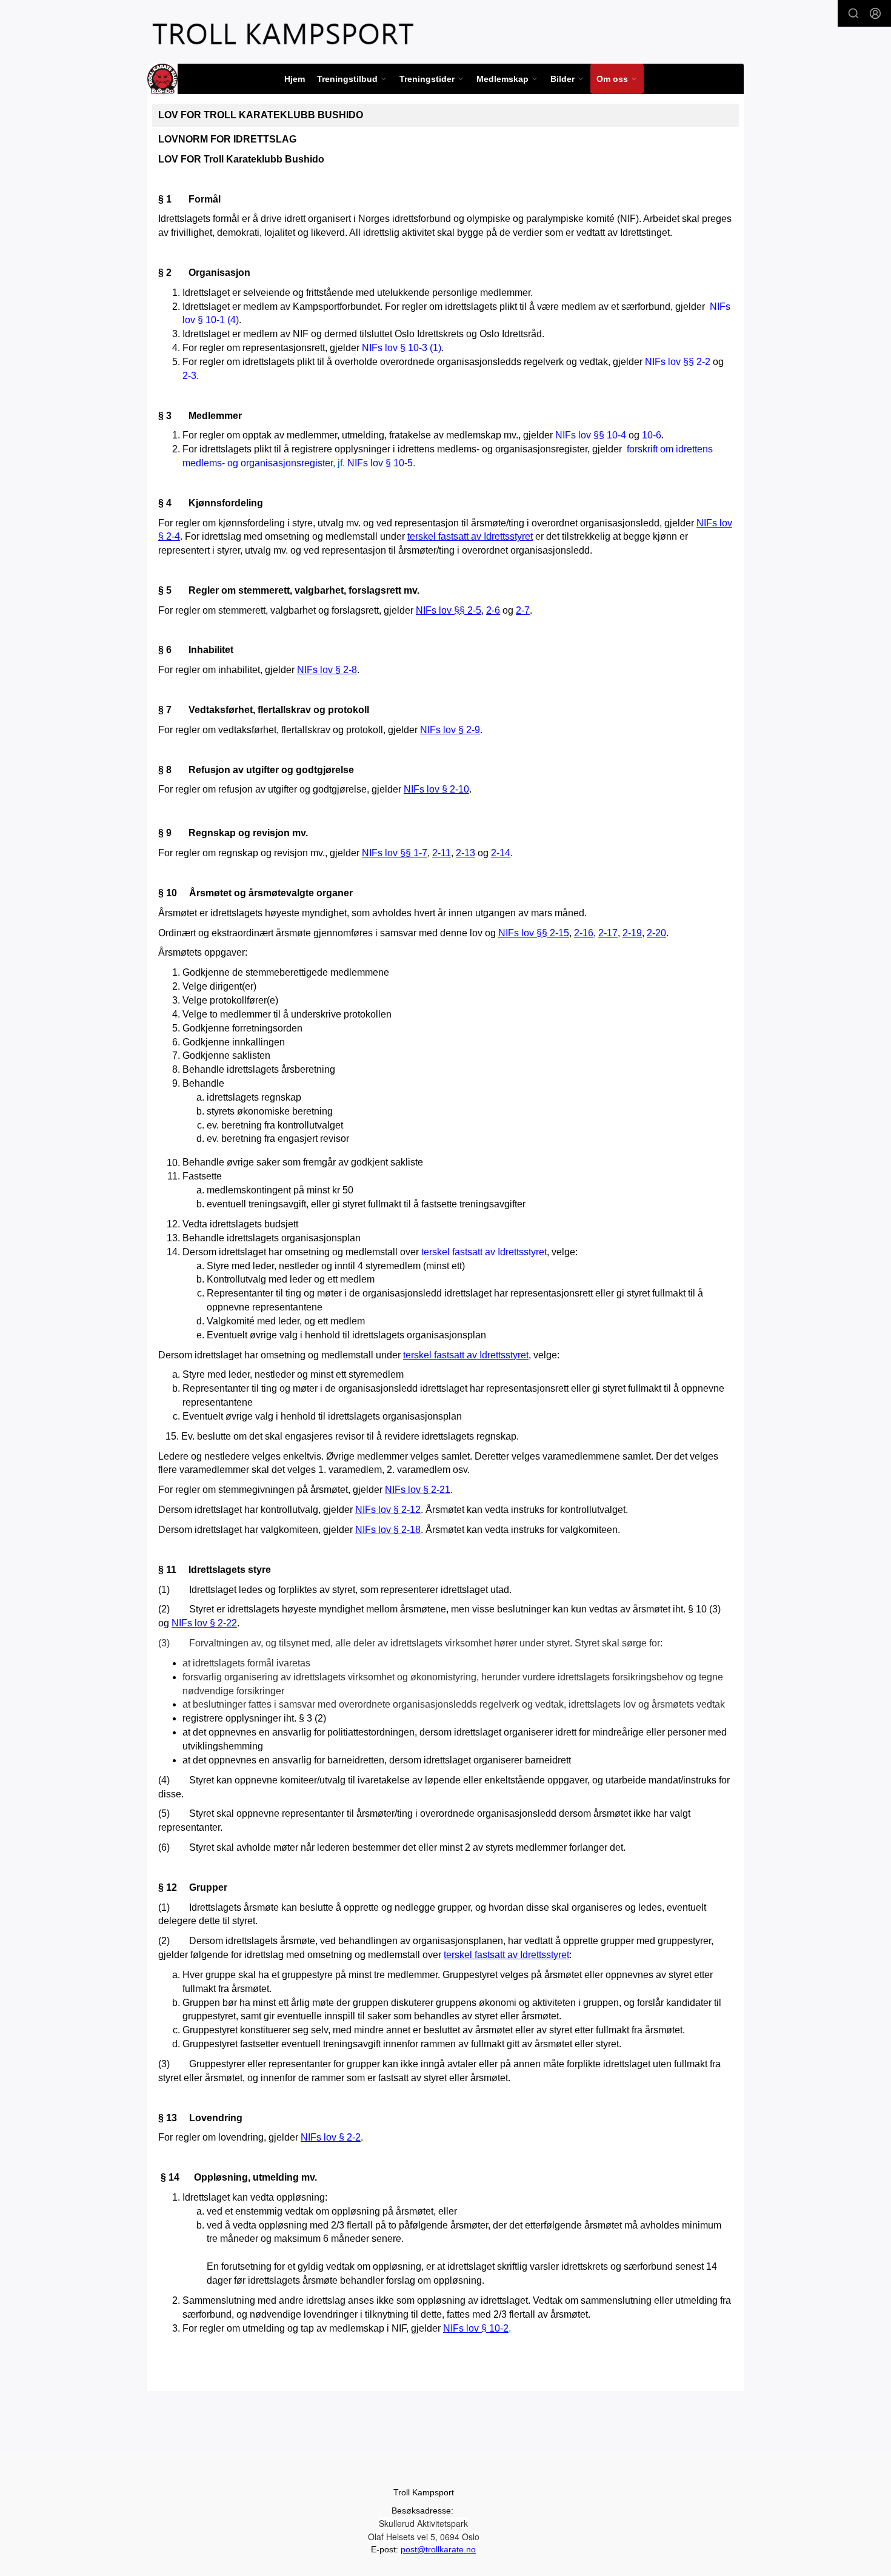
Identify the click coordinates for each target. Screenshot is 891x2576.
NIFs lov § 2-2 (331, 2137)
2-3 (189, 376)
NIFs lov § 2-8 (327, 670)
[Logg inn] (875, 13)
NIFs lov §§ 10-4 (591, 435)
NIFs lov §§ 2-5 (449, 610)
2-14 (501, 853)
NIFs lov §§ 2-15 (534, 933)
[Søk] (853, 13)
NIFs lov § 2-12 (388, 1510)
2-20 (656, 933)
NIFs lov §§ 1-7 (395, 853)
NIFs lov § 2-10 (436, 789)
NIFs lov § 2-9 (450, 730)
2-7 (523, 610)
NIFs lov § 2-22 (204, 1623)
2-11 (442, 853)
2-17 (608, 933)
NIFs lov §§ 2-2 (678, 362)
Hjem (295, 79)
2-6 (493, 610)
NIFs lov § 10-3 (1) (400, 348)
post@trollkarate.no (438, 2549)
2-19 (632, 933)
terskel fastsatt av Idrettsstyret (470, 536)
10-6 (652, 435)
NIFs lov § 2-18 (388, 1530)
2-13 (466, 853)
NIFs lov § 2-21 (418, 1490)
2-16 (584, 933)
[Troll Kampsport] (283, 34)
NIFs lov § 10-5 (380, 463)
